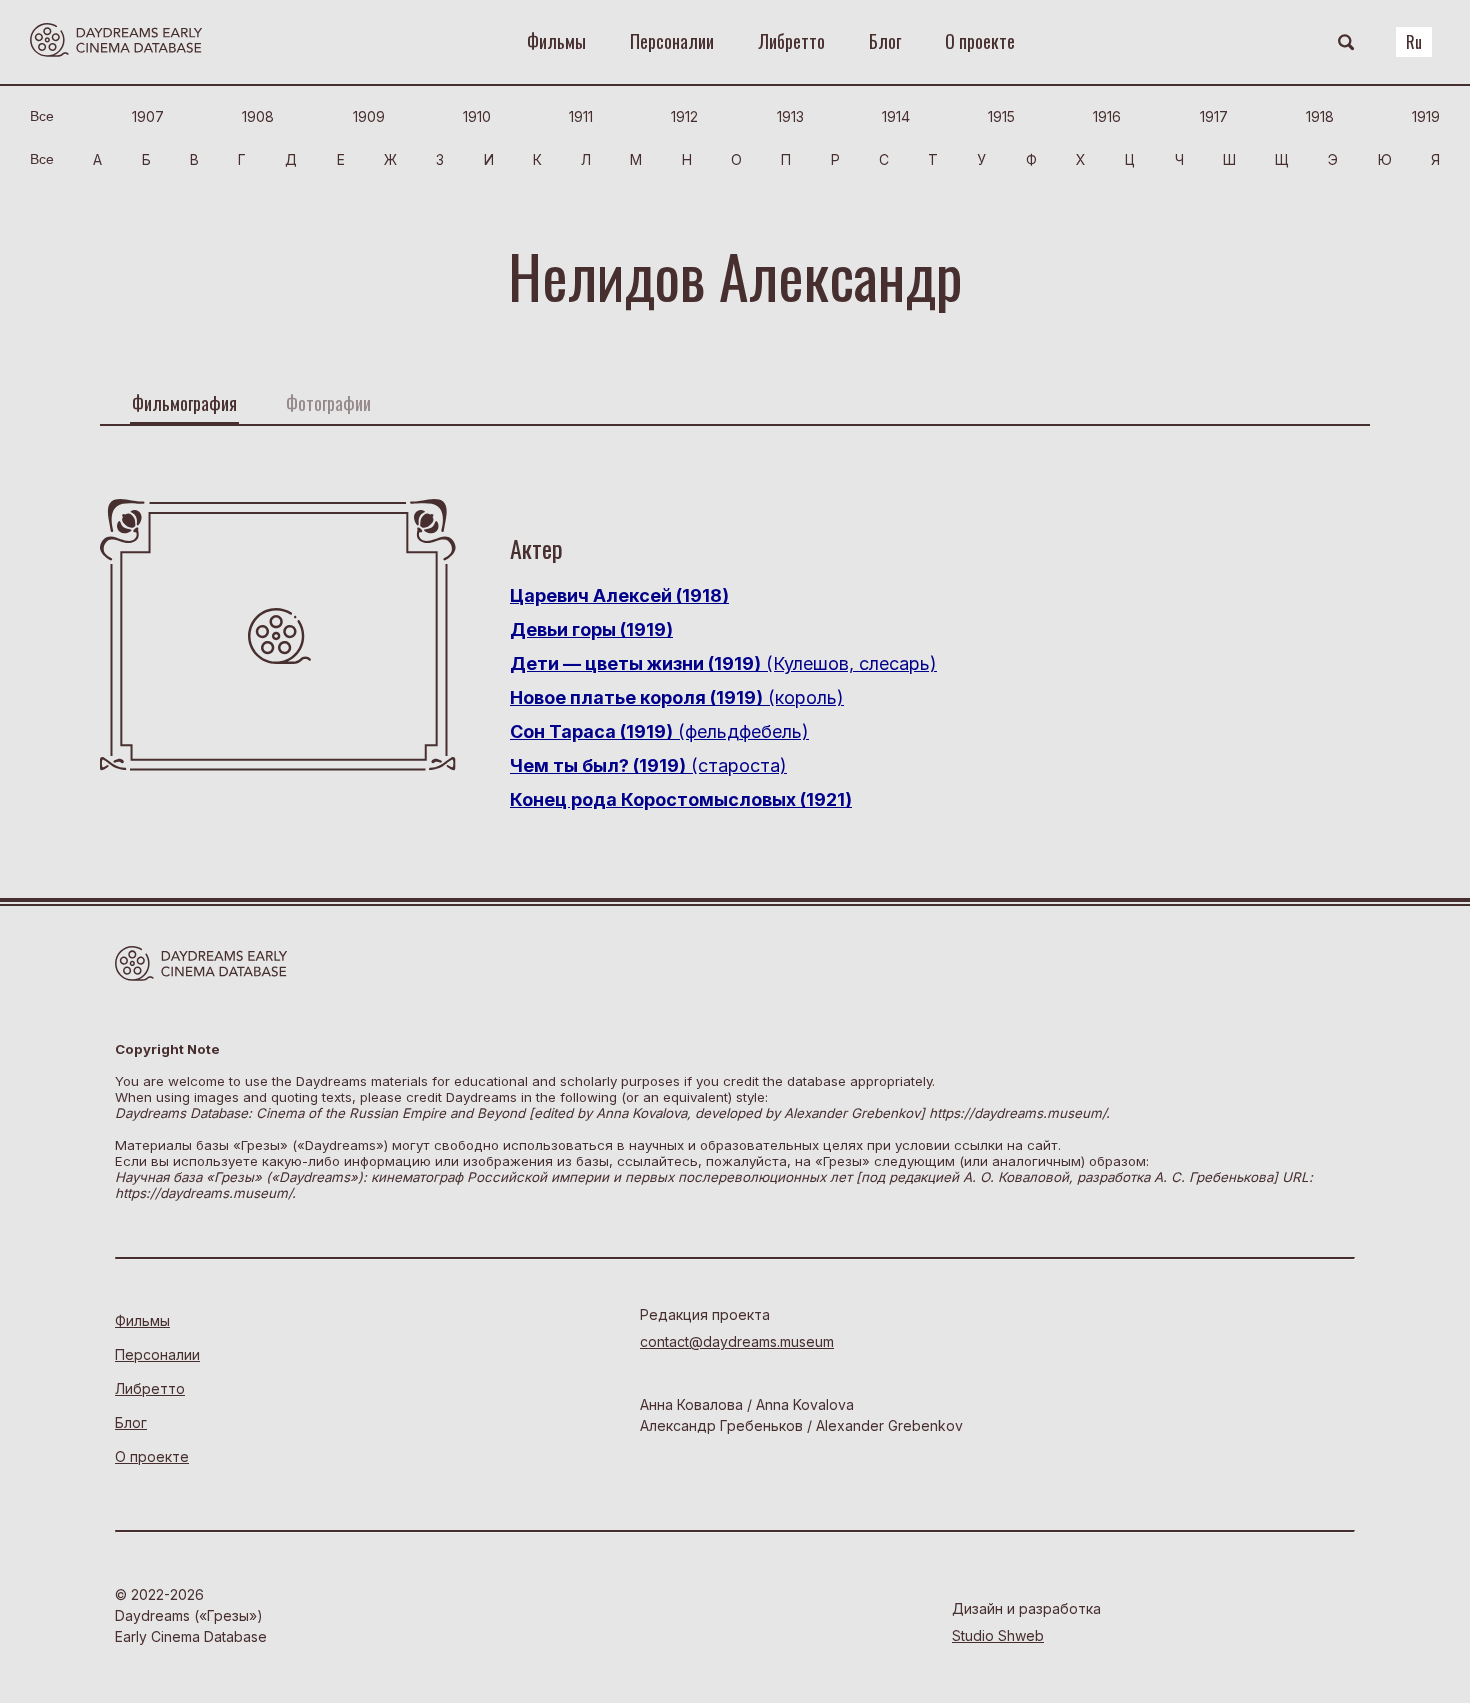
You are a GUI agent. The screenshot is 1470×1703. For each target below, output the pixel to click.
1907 (148, 116)
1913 (790, 116)
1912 (684, 116)
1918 (1320, 116)
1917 (1214, 116)
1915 (1001, 116)
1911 (581, 116)
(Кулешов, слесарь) (723, 663)
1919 (1426, 116)
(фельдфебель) (659, 731)
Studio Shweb (998, 1635)
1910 (477, 116)
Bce (42, 116)
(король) (677, 697)
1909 (369, 116)
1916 (1107, 116)
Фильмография (184, 403)
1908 (258, 116)
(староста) (648, 765)
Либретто (791, 41)
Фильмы (556, 41)
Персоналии (672, 41)
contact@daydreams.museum (737, 1341)
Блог (885, 41)
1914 (896, 116)
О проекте (980, 41)
